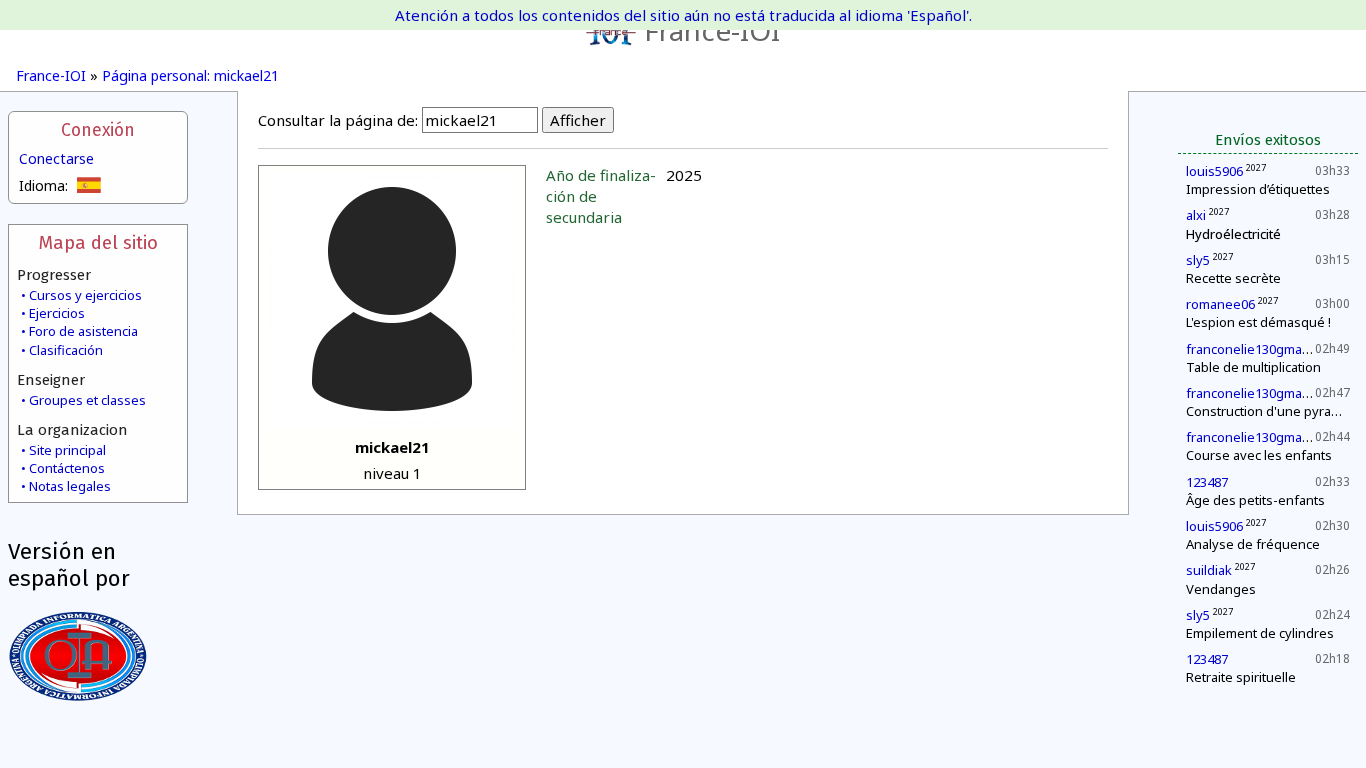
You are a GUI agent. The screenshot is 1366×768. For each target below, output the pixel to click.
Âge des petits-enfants (1255, 500)
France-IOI (712, 30)
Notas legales (70, 486)
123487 (1207, 482)
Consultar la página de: (338, 120)
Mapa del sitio (98, 242)
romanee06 (1220, 304)
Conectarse (56, 158)
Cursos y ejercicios (85, 295)
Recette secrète (1233, 278)
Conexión (98, 130)
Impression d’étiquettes (1258, 189)
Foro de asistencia (83, 331)
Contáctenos (67, 468)
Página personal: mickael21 (190, 75)
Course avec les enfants (1259, 455)
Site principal (67, 450)
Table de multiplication (1253, 367)
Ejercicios (57, 313)
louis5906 (1214, 171)
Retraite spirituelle (1241, 677)
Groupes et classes (87, 400)
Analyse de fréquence (1253, 544)
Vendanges (1221, 589)
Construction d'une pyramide (1273, 411)
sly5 (1198, 260)
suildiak (1209, 570)
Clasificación (66, 350)
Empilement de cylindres (1260, 633)
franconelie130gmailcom (1259, 349)
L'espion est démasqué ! (1258, 322)
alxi (1196, 215)
